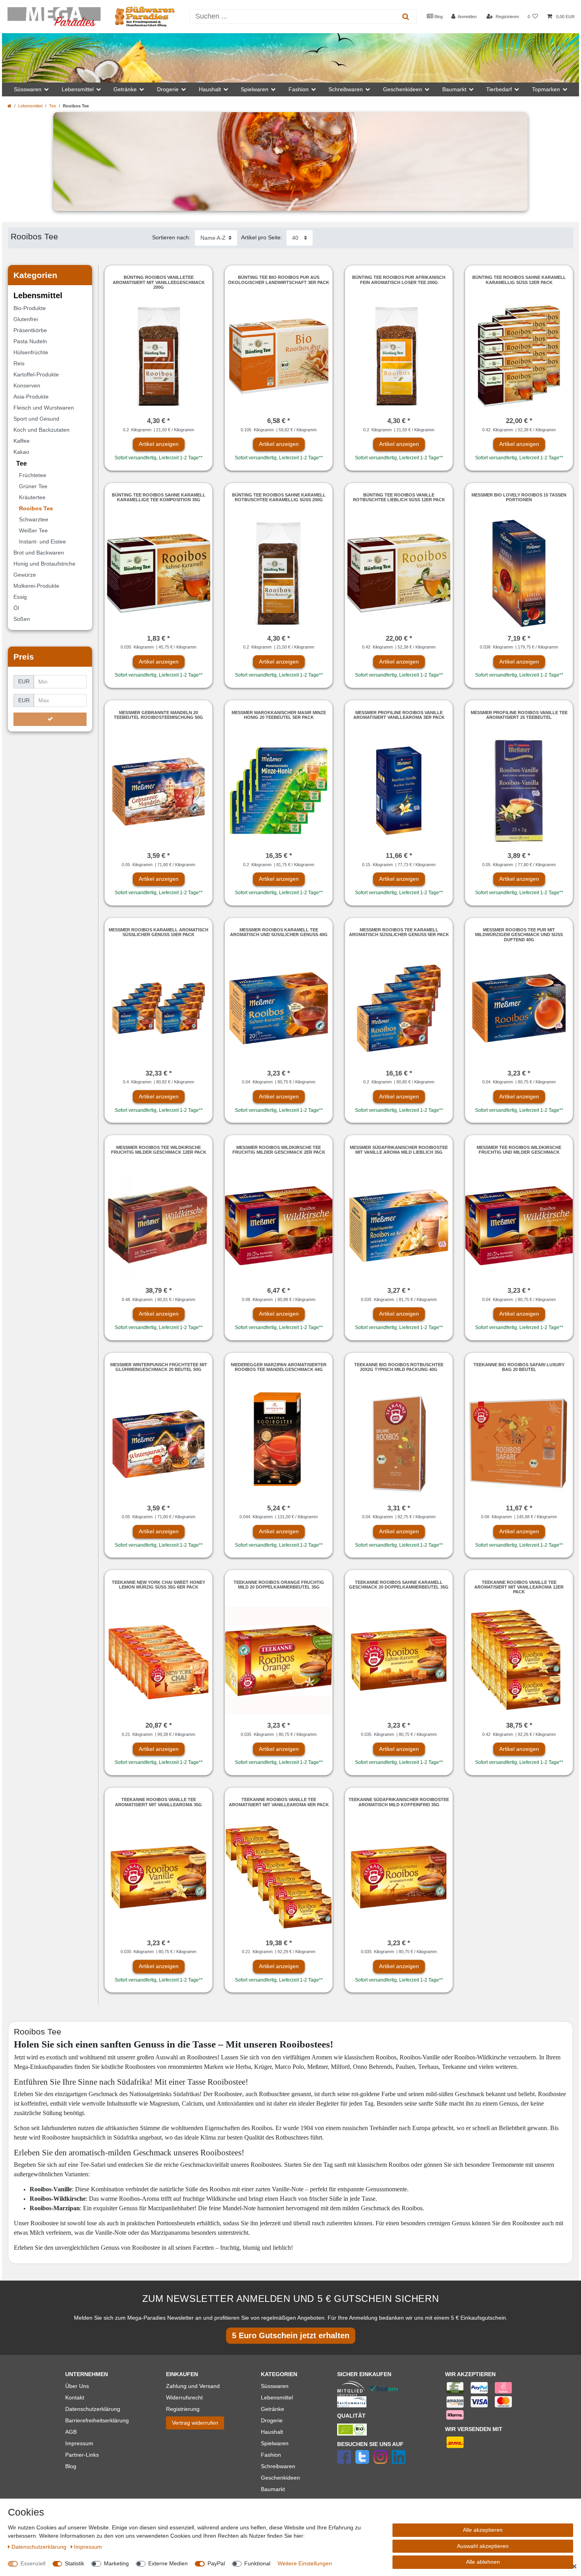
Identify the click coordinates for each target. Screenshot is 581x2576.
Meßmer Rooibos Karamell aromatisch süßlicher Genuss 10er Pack (158, 932)
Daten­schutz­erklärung (40, 2547)
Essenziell (33, 2563)
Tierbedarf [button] (499, 89)
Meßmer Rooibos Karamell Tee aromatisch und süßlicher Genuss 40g (279, 932)
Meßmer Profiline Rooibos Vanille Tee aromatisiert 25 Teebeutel (519, 715)
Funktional (257, 2563)
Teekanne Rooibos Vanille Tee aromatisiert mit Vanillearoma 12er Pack (519, 1587)
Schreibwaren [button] (346, 89)
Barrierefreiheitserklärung (97, 2420)
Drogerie (272, 2420)
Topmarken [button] (546, 89)
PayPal (216, 2563)
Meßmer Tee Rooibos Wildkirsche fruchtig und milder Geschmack (519, 1150)
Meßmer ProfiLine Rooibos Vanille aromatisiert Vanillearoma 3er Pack (399, 715)
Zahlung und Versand (193, 2386)
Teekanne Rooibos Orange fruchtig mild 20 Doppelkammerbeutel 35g (279, 1585)
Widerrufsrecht (184, 2397)
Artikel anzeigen (159, 444)
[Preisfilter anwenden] (50, 719)
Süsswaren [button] (28, 89)
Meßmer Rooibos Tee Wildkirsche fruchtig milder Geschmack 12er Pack (159, 1150)
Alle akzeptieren (483, 2530)
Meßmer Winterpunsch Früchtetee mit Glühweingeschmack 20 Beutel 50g (159, 1367)
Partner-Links (82, 2455)
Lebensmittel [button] (78, 89)
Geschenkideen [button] (403, 89)
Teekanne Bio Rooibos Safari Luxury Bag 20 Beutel (519, 1367)
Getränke (273, 2409)
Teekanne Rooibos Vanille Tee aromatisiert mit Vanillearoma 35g (158, 1802)
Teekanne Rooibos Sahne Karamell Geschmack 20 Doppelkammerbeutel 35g (399, 1585)
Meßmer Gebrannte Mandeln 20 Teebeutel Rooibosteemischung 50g (158, 715)
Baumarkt (273, 2489)
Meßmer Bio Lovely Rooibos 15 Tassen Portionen (519, 497)
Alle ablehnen (483, 2562)
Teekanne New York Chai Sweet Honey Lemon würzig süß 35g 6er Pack (158, 1585)
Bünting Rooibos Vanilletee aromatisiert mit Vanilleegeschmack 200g (159, 282)
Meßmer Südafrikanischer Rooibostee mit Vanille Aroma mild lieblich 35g (399, 1150)
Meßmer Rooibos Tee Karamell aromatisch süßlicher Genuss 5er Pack (399, 932)
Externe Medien (168, 2563)
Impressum (79, 2443)
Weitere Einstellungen (305, 2563)
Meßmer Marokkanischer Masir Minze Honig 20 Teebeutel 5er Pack (279, 715)
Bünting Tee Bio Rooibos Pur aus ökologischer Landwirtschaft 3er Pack (279, 280)
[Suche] (406, 16)
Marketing (116, 2563)
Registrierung (183, 2409)
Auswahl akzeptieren (483, 2546)
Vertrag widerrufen (195, 2423)
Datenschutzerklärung (93, 2409)
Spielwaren (275, 2443)
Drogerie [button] (168, 89)
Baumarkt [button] (454, 89)
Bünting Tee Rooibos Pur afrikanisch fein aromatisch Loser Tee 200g (399, 280)
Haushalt (272, 2432)
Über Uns (77, 2386)
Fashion (271, 2455)
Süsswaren (275, 2386)
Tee (53, 106)
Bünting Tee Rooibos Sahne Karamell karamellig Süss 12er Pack (519, 280)
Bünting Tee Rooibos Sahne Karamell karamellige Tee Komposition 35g (159, 497)
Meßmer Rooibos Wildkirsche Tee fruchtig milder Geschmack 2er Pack (279, 1150)
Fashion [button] (299, 89)
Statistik (75, 2563)
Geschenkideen (280, 2478)
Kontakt (75, 2397)
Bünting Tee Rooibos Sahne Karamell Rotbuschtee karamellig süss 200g (279, 497)
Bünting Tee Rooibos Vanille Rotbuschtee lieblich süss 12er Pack (399, 497)
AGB (71, 2432)
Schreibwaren (278, 2466)
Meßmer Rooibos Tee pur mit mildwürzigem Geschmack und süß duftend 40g (519, 935)
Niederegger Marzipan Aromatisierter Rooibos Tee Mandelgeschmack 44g (279, 1367)
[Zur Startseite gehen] (9, 106)
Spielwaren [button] (255, 89)
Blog (438, 17)
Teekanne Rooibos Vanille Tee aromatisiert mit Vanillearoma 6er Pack (279, 1802)
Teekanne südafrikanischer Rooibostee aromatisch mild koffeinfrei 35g (399, 1802)
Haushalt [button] (210, 89)
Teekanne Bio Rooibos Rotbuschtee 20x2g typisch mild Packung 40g (399, 1367)
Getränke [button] (125, 89)
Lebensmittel (30, 106)
